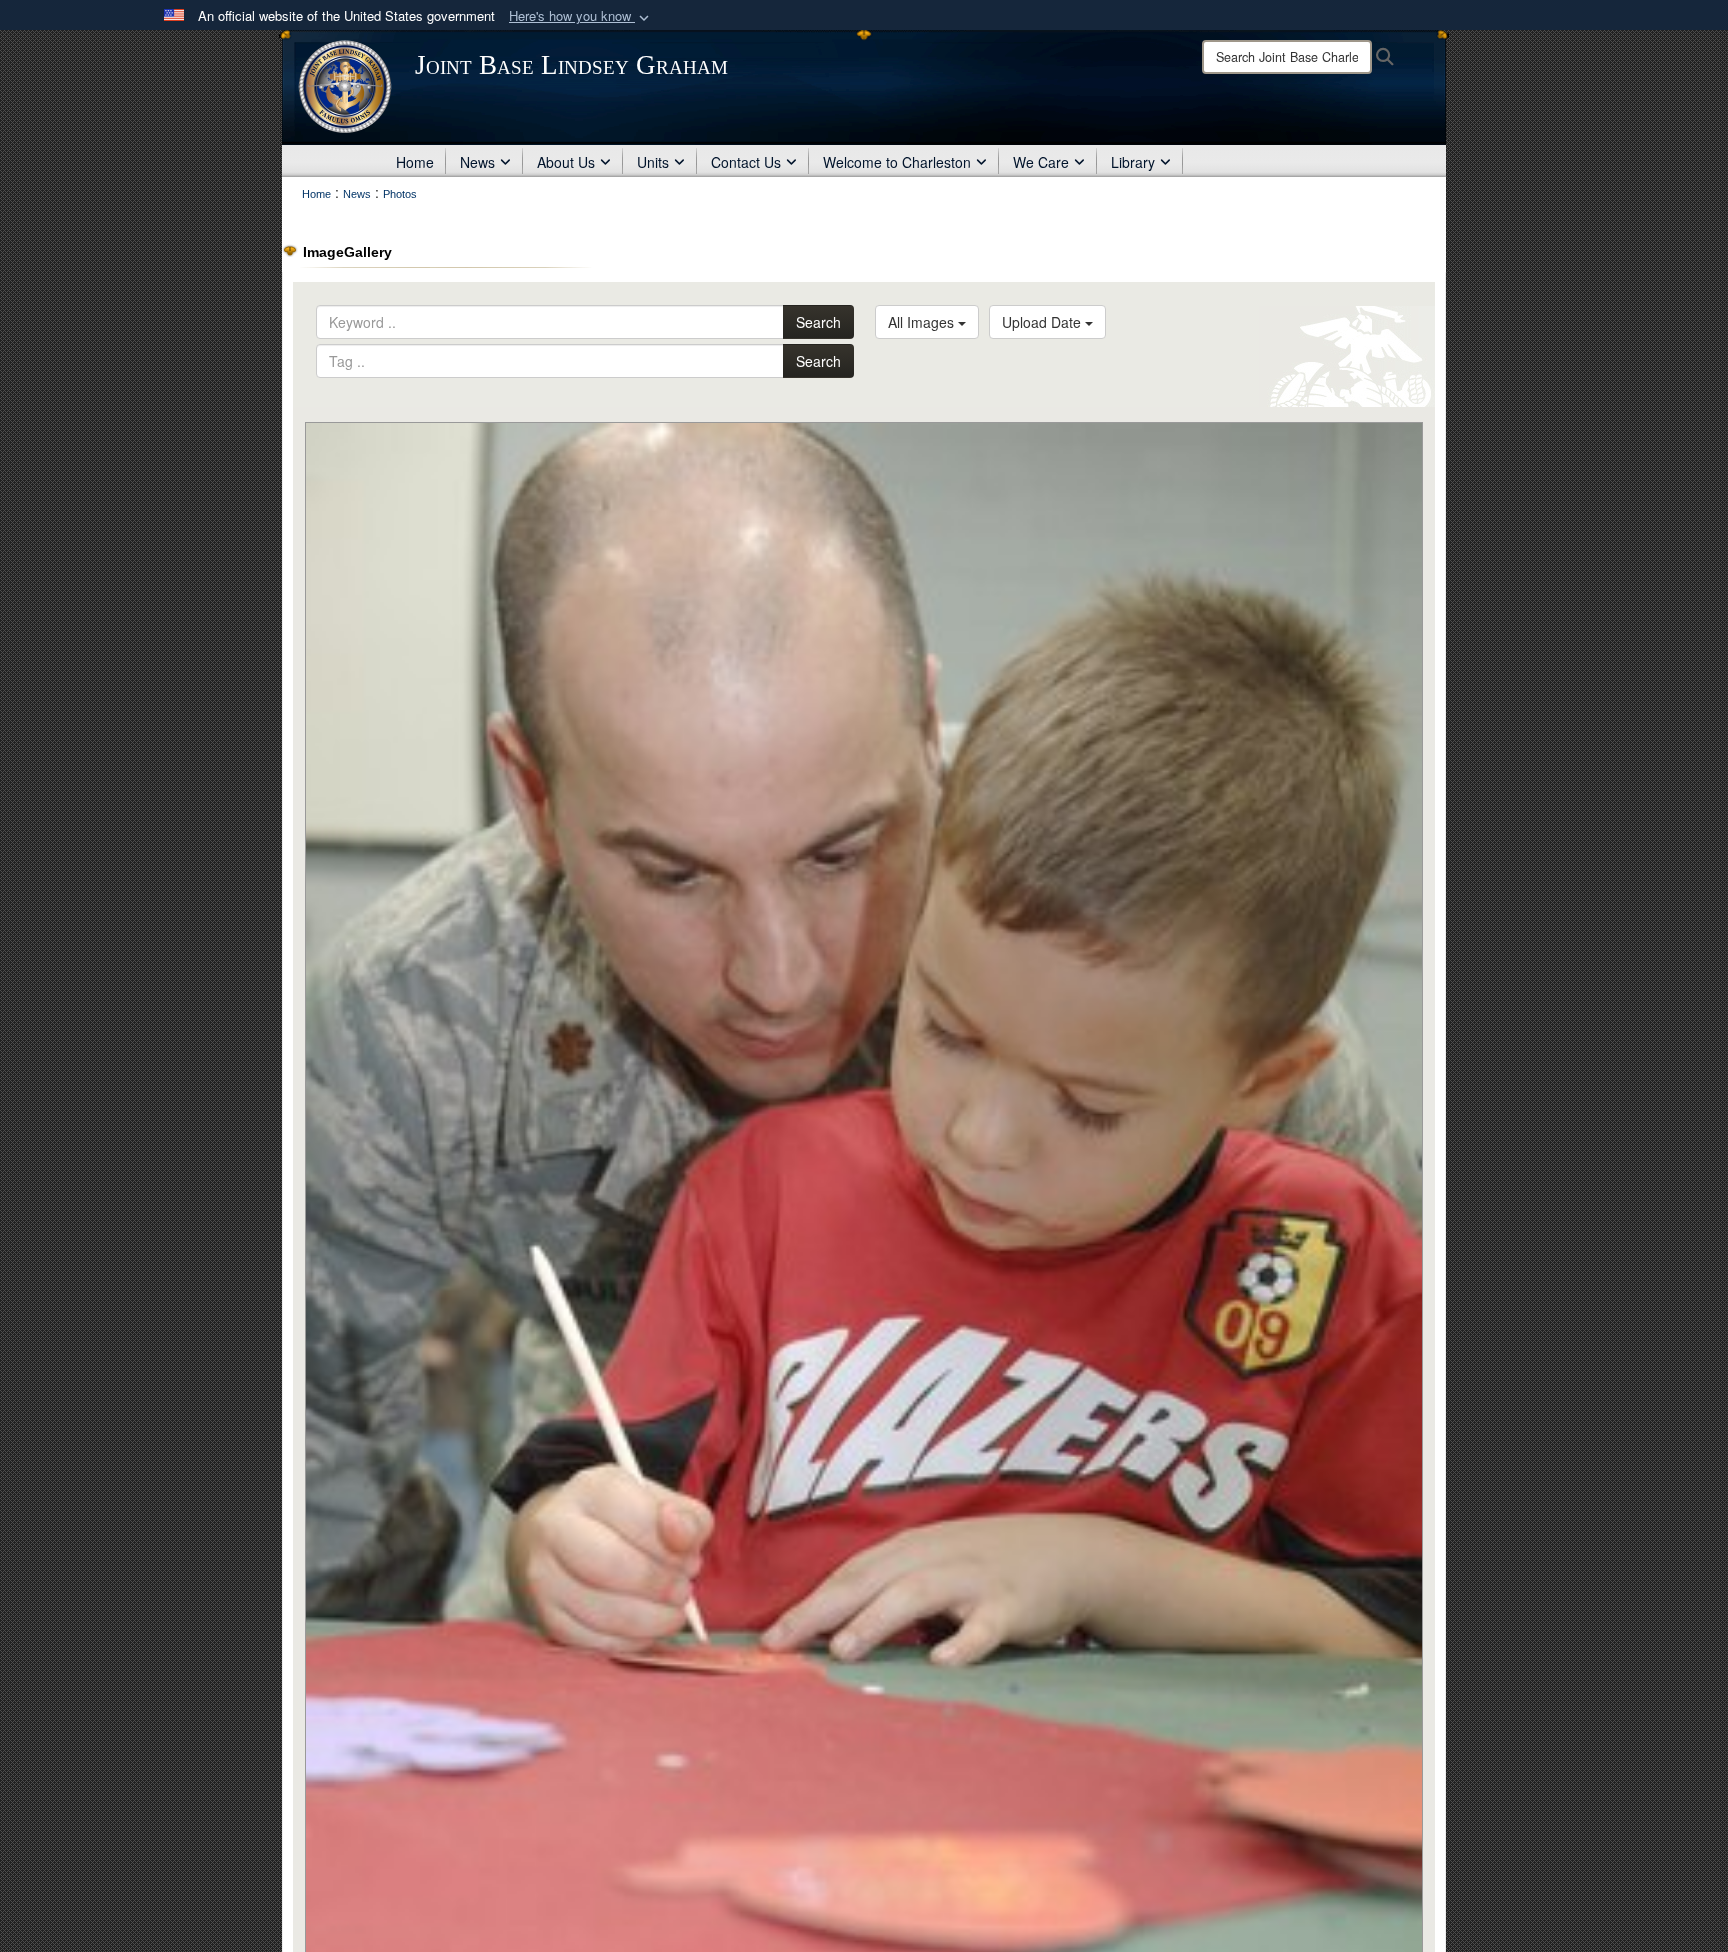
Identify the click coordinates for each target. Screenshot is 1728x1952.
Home (415, 162)
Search (818, 322)
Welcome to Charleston (897, 162)
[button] (581, 16)
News (477, 162)
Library (1133, 162)
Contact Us (746, 162)
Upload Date (1043, 322)
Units (653, 162)
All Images (923, 322)
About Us (566, 162)
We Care (1041, 162)
